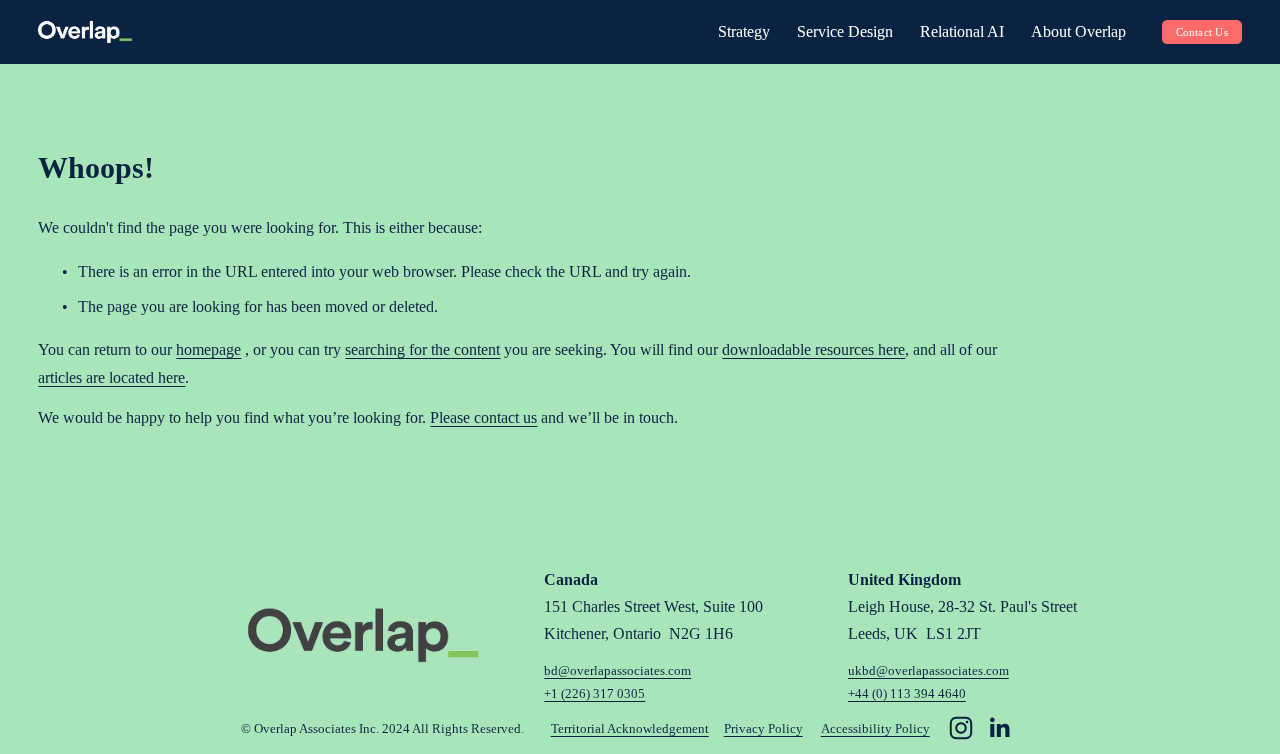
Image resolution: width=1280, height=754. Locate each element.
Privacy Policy (763, 728)
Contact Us (1202, 32)
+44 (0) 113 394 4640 (907, 693)
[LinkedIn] (999, 728)
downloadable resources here (813, 349)
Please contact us (483, 417)
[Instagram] (961, 728)
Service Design (845, 31)
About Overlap (1078, 31)
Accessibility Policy (875, 728)
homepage (208, 349)
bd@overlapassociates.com (617, 670)
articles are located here (111, 377)
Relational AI (962, 31)
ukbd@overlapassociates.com (928, 670)
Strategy (744, 31)
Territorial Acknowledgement (630, 728)
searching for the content (422, 349)
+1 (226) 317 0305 (594, 693)
